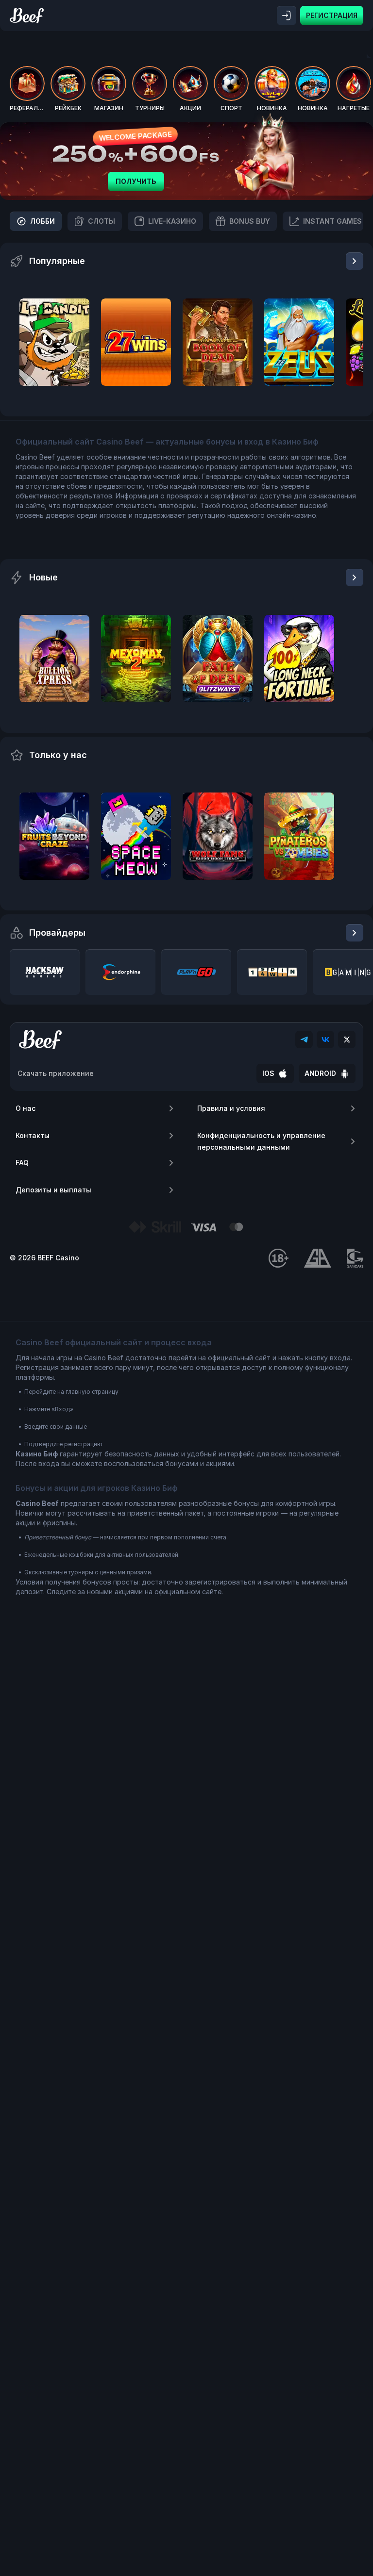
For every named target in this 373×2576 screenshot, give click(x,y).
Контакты (33, 1135)
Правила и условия (231, 1108)
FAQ (22, 1163)
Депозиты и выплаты (53, 1190)
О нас (25, 1108)
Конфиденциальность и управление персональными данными (261, 1141)
